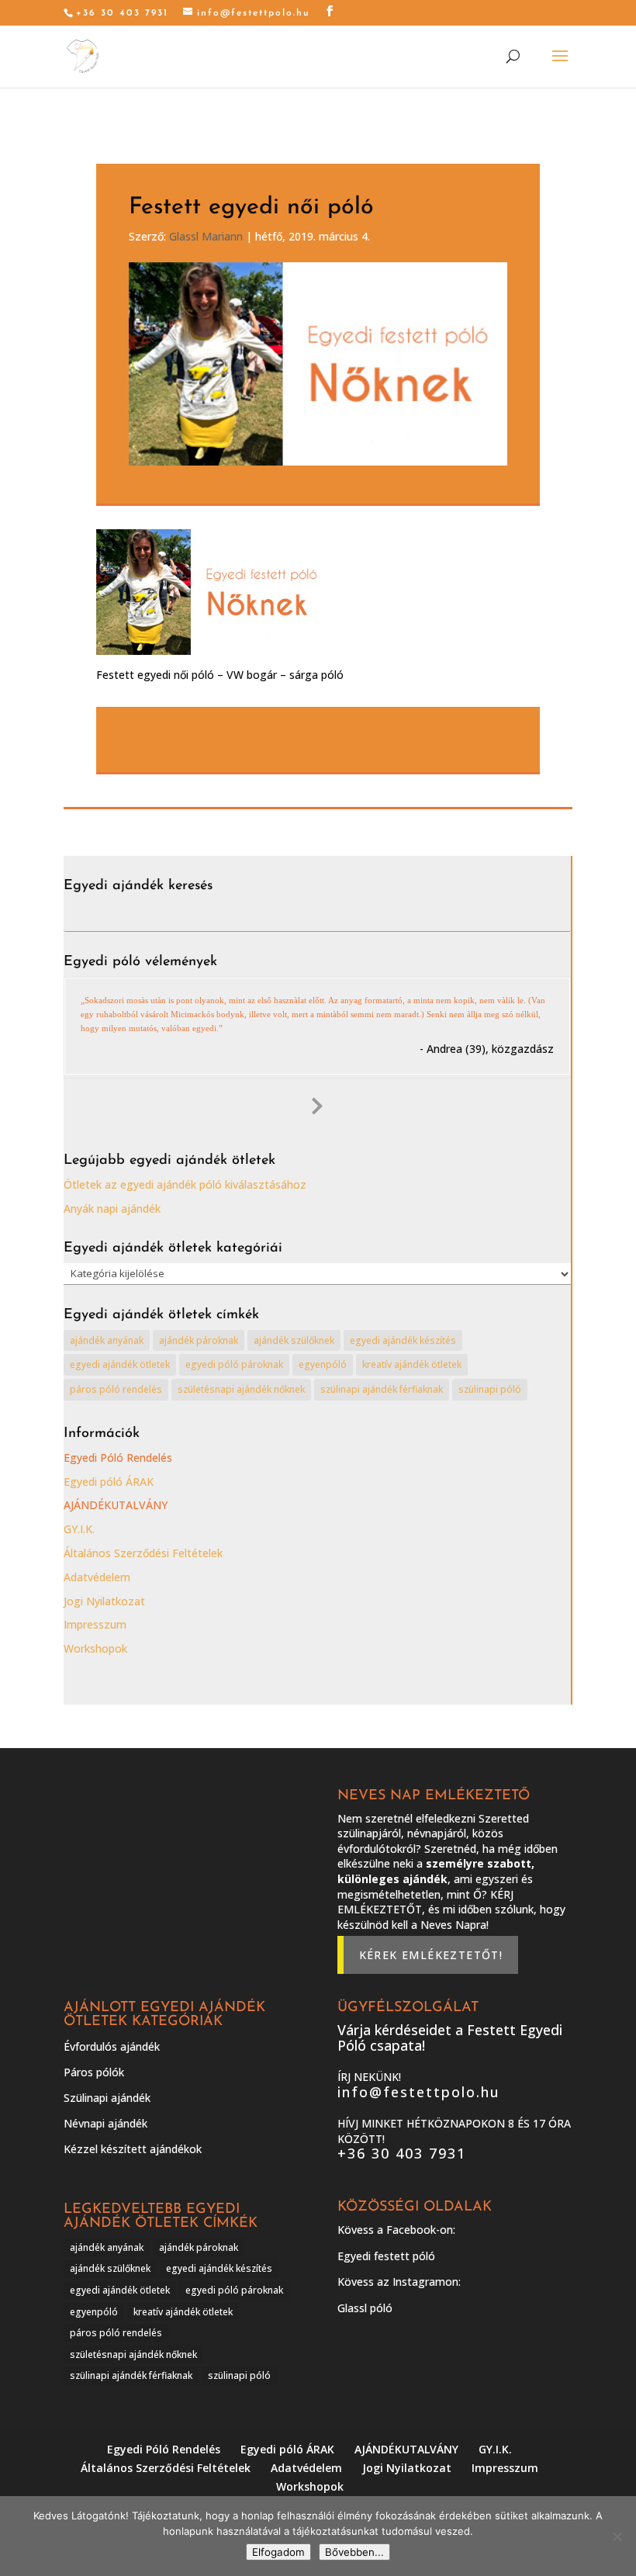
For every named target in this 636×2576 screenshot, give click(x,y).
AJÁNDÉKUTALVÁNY (116, 1505)
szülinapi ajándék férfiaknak (382, 1389)
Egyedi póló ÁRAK (109, 1482)
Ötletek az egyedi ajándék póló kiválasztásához (185, 1184)
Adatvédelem (97, 1577)
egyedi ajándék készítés (403, 1340)
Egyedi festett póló (386, 2256)
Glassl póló (365, 2308)
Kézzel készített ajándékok (133, 2149)
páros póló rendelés (116, 1389)
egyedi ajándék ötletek (120, 1364)
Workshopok (95, 1648)
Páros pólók (94, 2072)
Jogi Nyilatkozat (104, 1601)
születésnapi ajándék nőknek (241, 1389)
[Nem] (617, 2536)
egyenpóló (323, 1364)
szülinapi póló (490, 1389)
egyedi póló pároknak (234, 1364)
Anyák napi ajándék (112, 1208)
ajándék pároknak (199, 1340)
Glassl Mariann (206, 236)
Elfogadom (278, 2552)
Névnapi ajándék (105, 2123)
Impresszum (95, 1624)
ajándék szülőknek (294, 1340)
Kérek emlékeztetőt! (431, 1955)
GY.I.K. (79, 1529)
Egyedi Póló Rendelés (118, 1458)
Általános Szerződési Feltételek (143, 1553)
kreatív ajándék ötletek (412, 1364)
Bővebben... (354, 2552)
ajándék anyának (107, 1340)
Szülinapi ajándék (107, 2098)
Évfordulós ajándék (112, 2046)
